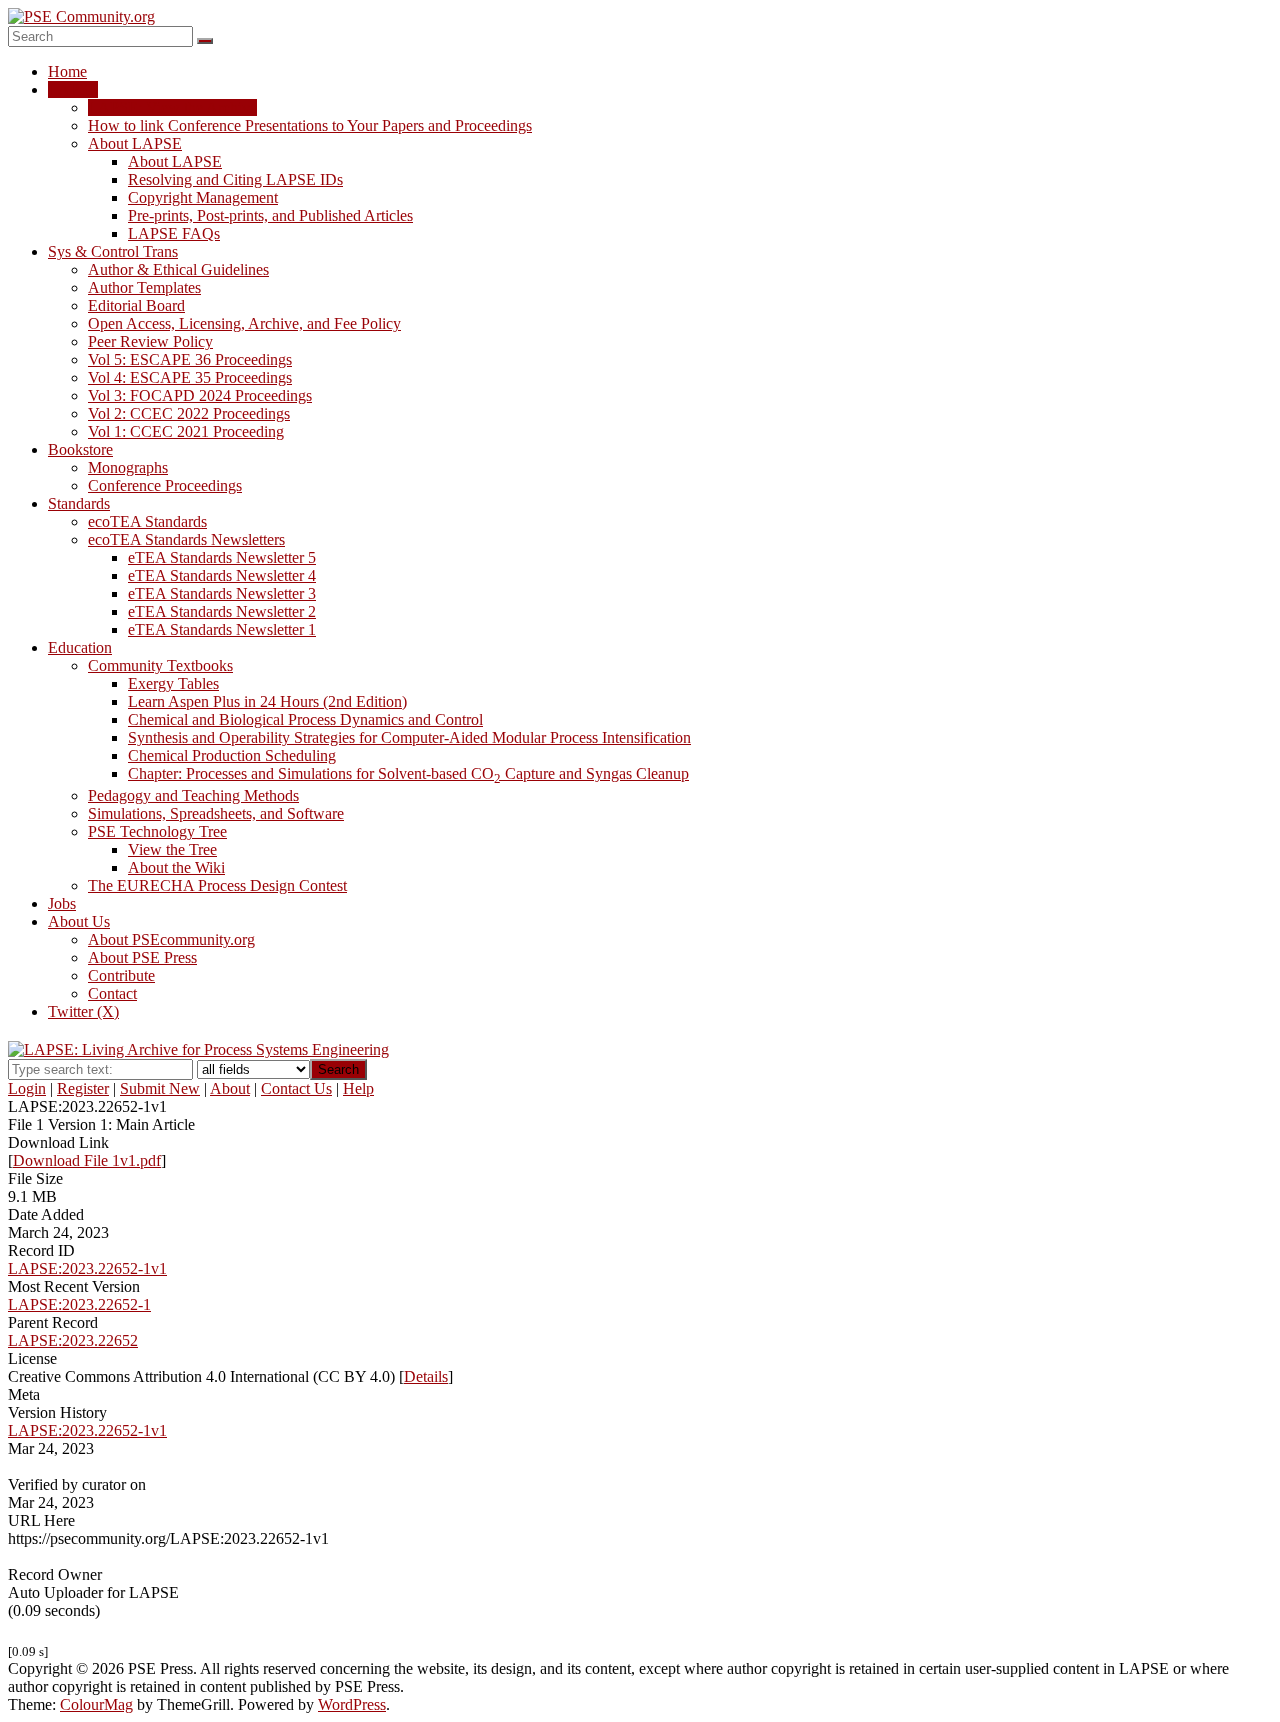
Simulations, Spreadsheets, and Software (216, 813)
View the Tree (172, 849)
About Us (79, 921)
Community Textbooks (160, 665)
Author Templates (144, 287)
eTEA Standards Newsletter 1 (222, 629)
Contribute (121, 975)
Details (426, 1376)
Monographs (128, 467)
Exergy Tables (173, 683)
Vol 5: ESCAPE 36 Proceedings (190, 359)
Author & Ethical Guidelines (178, 269)
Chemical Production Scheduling (232, 755)
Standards (79, 503)
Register (83, 1088)
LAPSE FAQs (174, 233)
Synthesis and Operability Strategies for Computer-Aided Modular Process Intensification (409, 737)
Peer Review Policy (150, 341)
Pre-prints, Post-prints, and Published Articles (270, 215)
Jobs (62, 903)
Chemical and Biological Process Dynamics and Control (305, 719)
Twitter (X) (83, 1011)
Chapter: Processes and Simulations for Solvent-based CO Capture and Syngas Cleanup (408, 773)
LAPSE (73, 89)
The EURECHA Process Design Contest (217, 885)
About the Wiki (176, 867)
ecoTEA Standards (147, 521)
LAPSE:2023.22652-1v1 (87, 1268)
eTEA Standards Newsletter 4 (222, 575)
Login (27, 1088)
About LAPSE (135, 143)
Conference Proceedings (165, 485)
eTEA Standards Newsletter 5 (222, 557)
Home (67, 71)
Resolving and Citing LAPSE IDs (235, 179)
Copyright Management (203, 197)
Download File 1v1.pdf (87, 1160)
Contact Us (296, 1088)
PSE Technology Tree (157, 831)
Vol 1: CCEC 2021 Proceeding (186, 431)
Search (338, 1069)
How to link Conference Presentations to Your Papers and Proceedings (310, 125)
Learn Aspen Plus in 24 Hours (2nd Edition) (267, 701)
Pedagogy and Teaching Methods (193, 795)
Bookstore (80, 449)
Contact (112, 993)
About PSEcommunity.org (171, 939)
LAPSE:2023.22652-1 (79, 1304)
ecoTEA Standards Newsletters (186, 539)
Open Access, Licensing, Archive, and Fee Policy (244, 323)
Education (80, 647)
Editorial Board (136, 305)
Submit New (160, 1088)
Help (358, 1088)
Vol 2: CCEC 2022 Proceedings (189, 413)
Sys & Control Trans (113, 251)
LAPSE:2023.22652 (73, 1340)
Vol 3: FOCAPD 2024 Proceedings (200, 395)
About (230, 1088)
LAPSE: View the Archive (172, 107)
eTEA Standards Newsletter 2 (222, 611)
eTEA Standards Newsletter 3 (222, 593)
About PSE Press (142, 957)
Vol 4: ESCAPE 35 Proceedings (190, 377)
